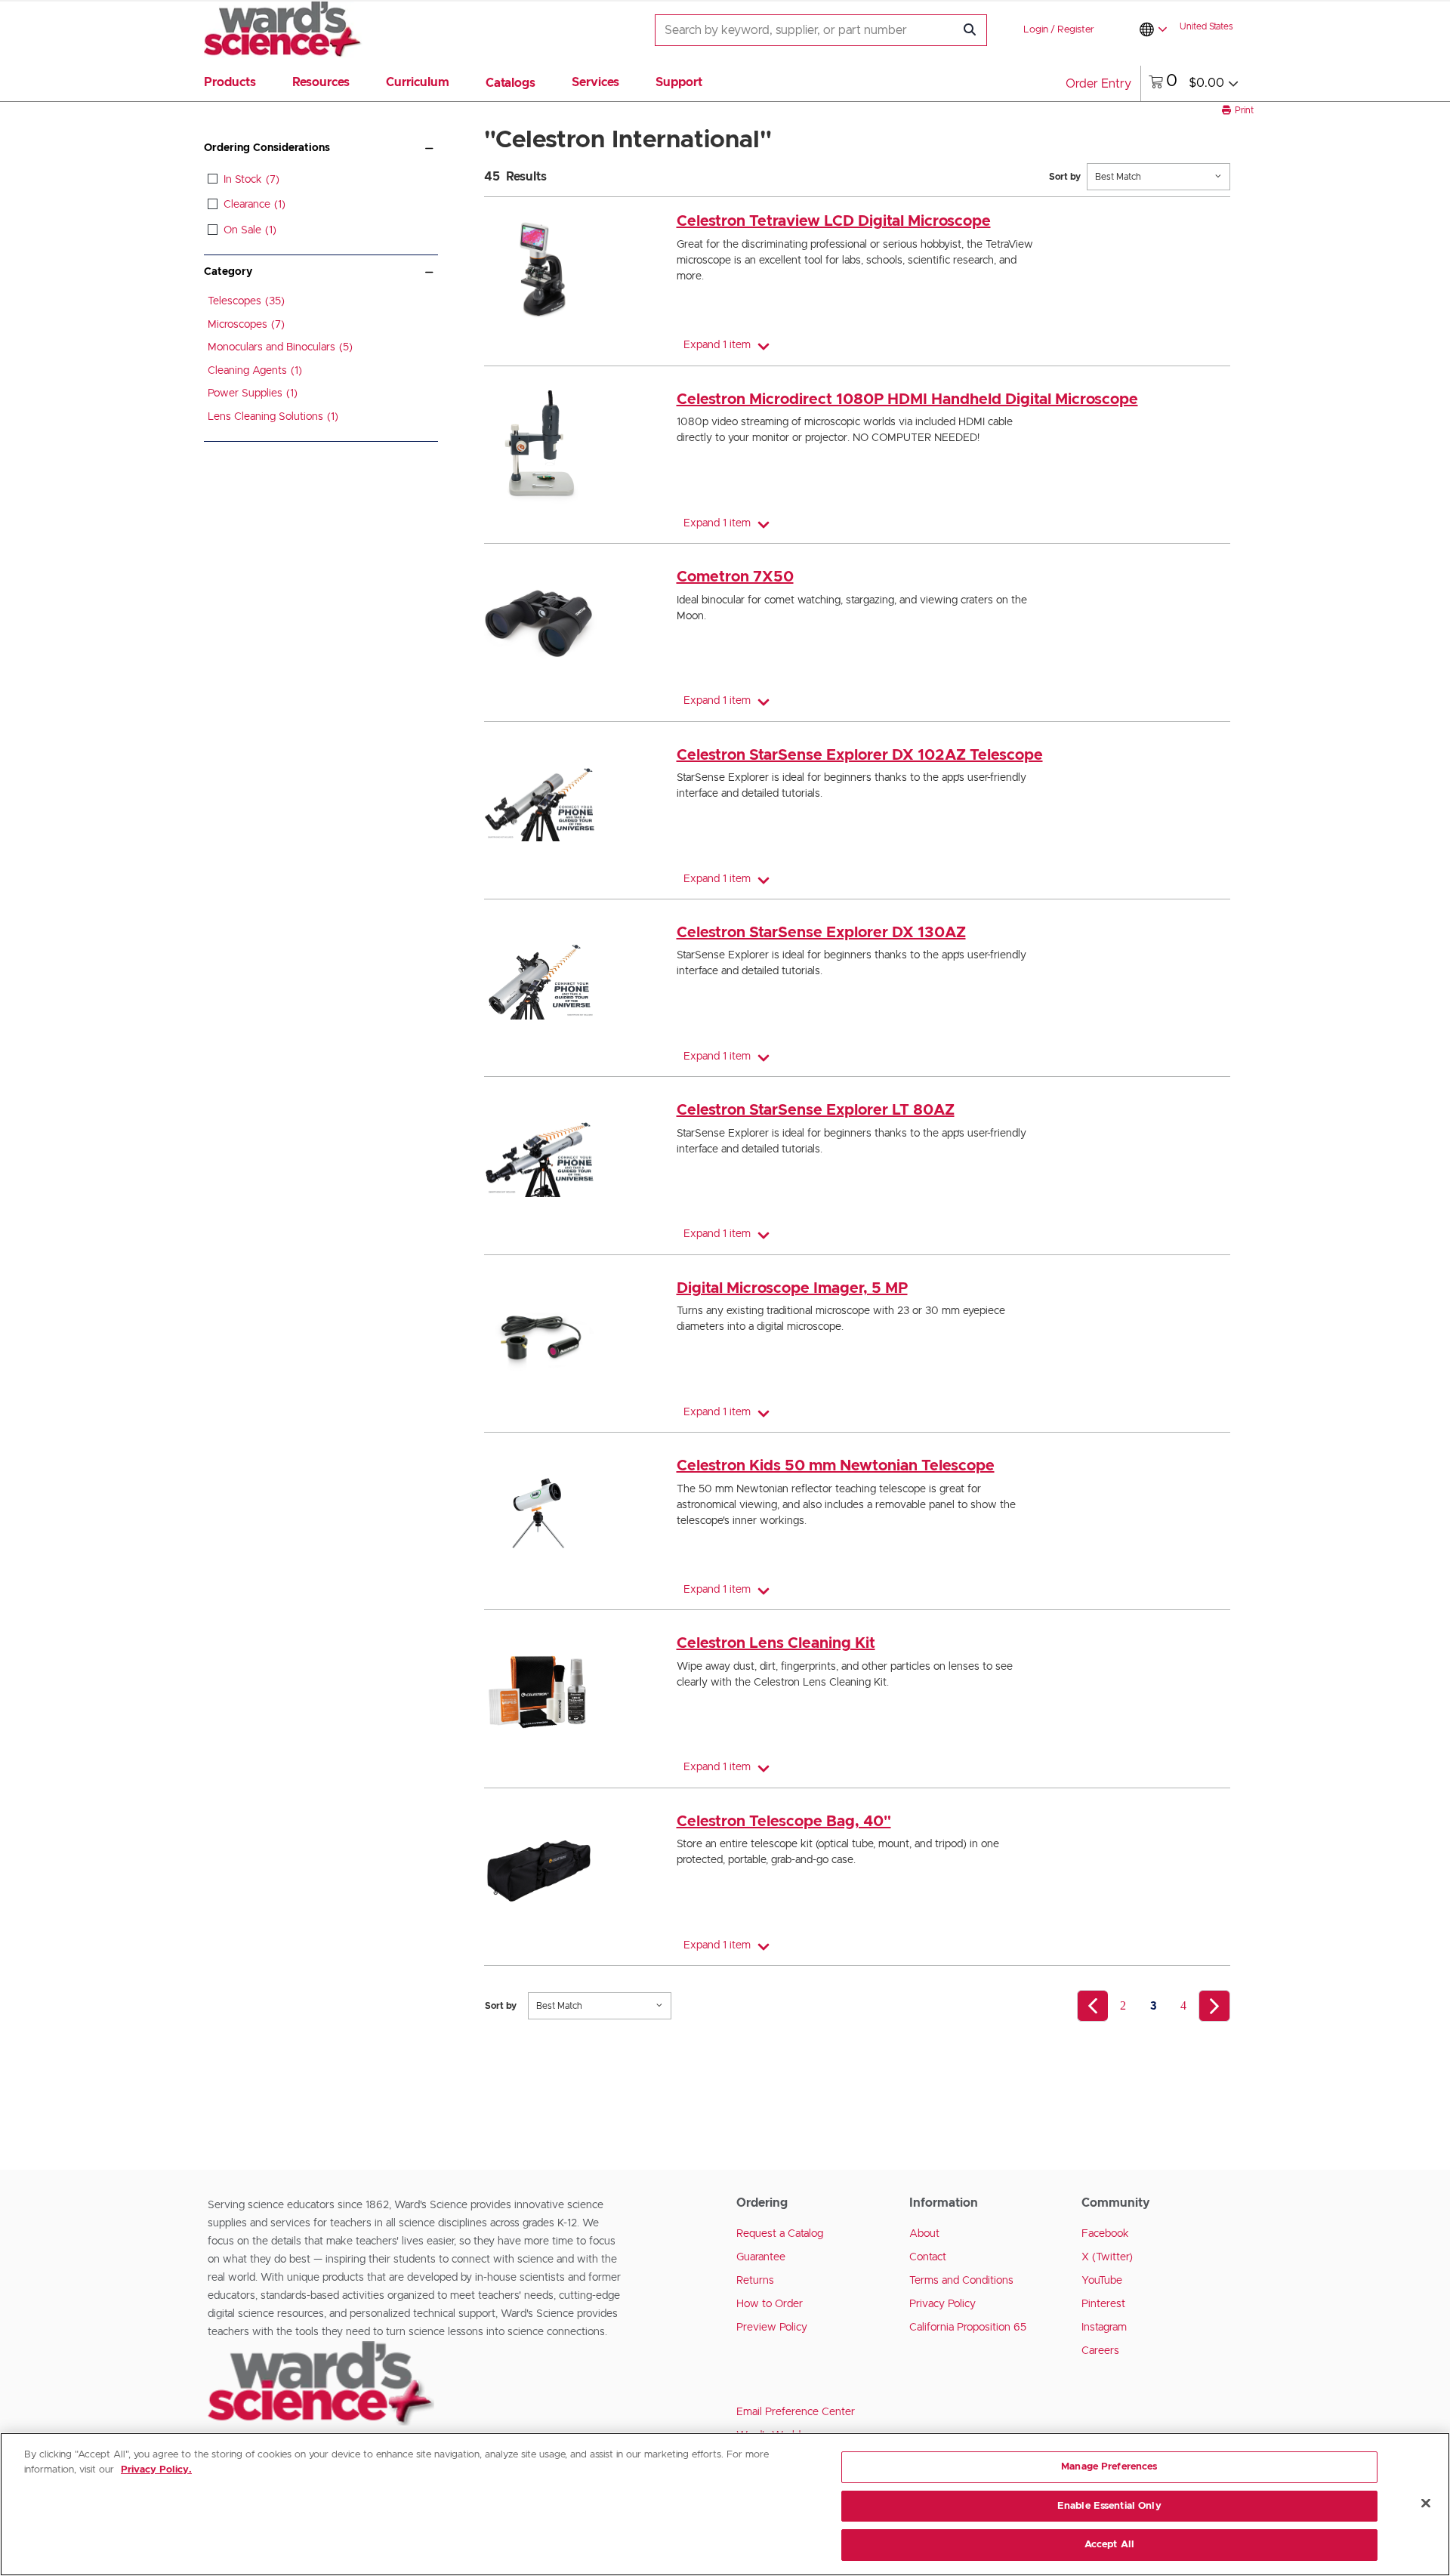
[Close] (1426, 2504)
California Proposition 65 (968, 2328)
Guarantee (761, 2257)
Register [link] (1076, 30)
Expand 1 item (717, 345)
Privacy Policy (942, 2304)
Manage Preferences (1109, 2467)
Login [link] (1036, 30)
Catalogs (511, 83)
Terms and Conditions (961, 2281)
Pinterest (1103, 2304)
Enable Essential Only (1109, 2506)
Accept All (1109, 2545)
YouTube (1102, 2281)
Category (228, 272)
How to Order (770, 2304)
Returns (755, 2281)
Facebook (1105, 2234)
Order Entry (1098, 84)
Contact (928, 2257)
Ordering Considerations (267, 148)
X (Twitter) (1107, 2257)
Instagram (1104, 2328)
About (924, 2234)
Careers (1100, 2351)
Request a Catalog (780, 2234)
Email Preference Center (796, 2412)
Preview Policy (772, 2328)
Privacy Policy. (156, 2470)
